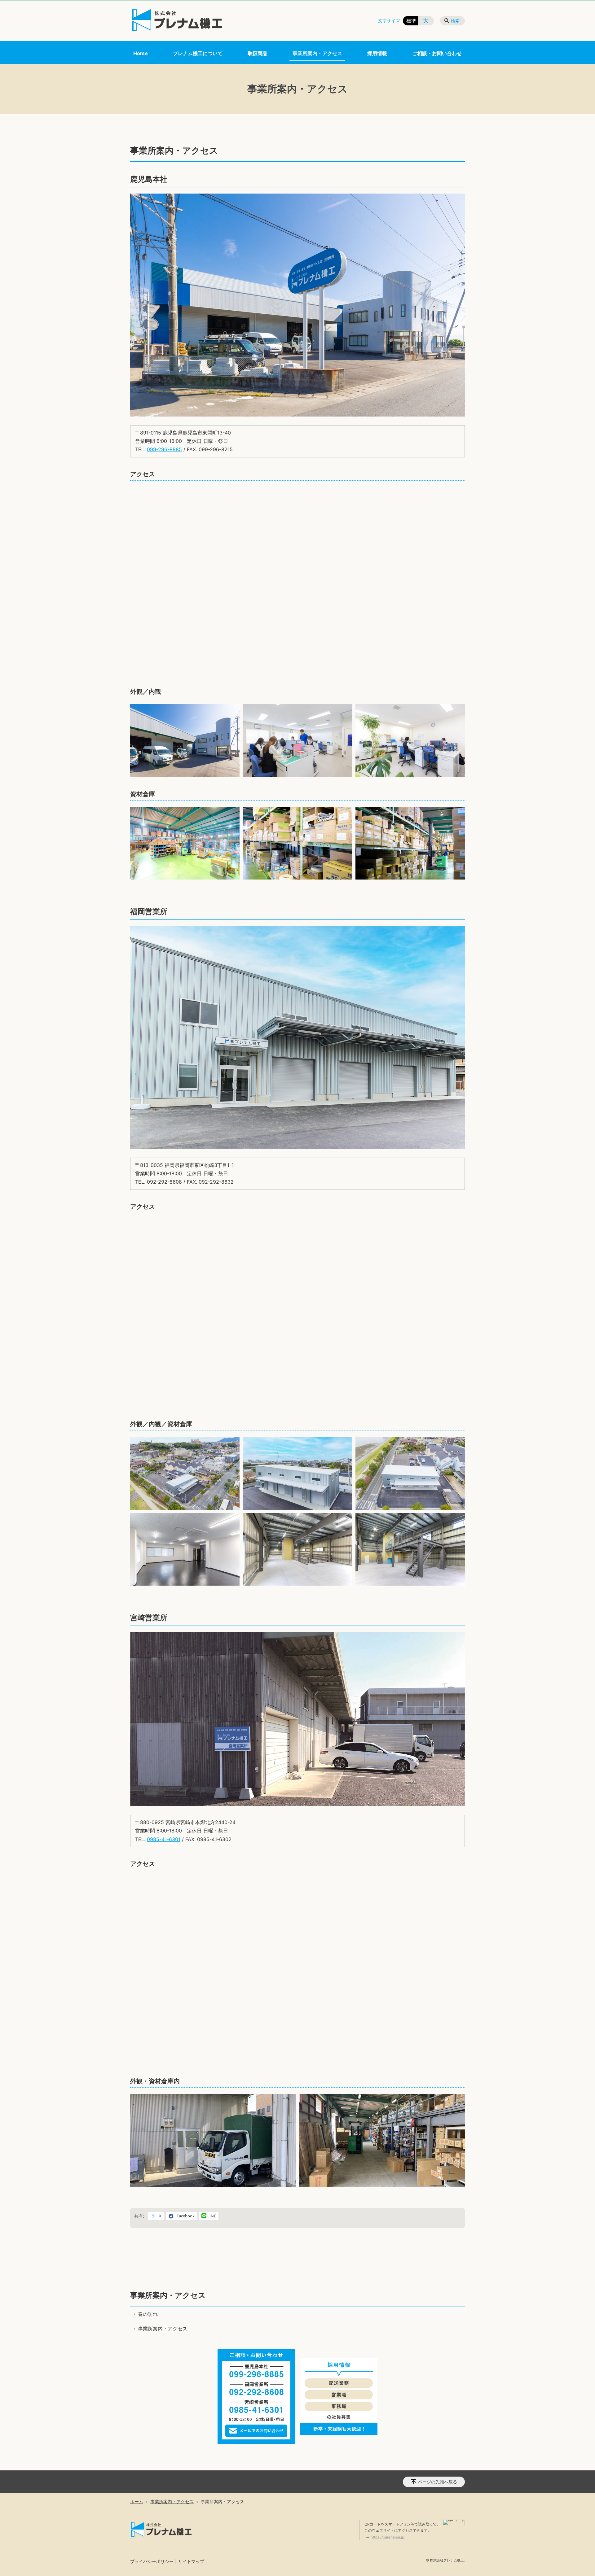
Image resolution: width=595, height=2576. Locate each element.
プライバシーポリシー (152, 2561)
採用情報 (377, 53)
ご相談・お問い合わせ (437, 53)
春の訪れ (148, 2314)
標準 (411, 21)
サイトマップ (191, 2561)
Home (141, 53)
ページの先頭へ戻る (438, 2482)
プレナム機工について (198, 53)
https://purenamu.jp (387, 2537)
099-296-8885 (164, 449)
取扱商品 (258, 53)
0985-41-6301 (164, 1839)
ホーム (137, 2502)
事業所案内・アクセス (317, 53)
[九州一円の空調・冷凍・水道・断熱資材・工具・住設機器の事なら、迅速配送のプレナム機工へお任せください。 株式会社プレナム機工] (177, 20)
